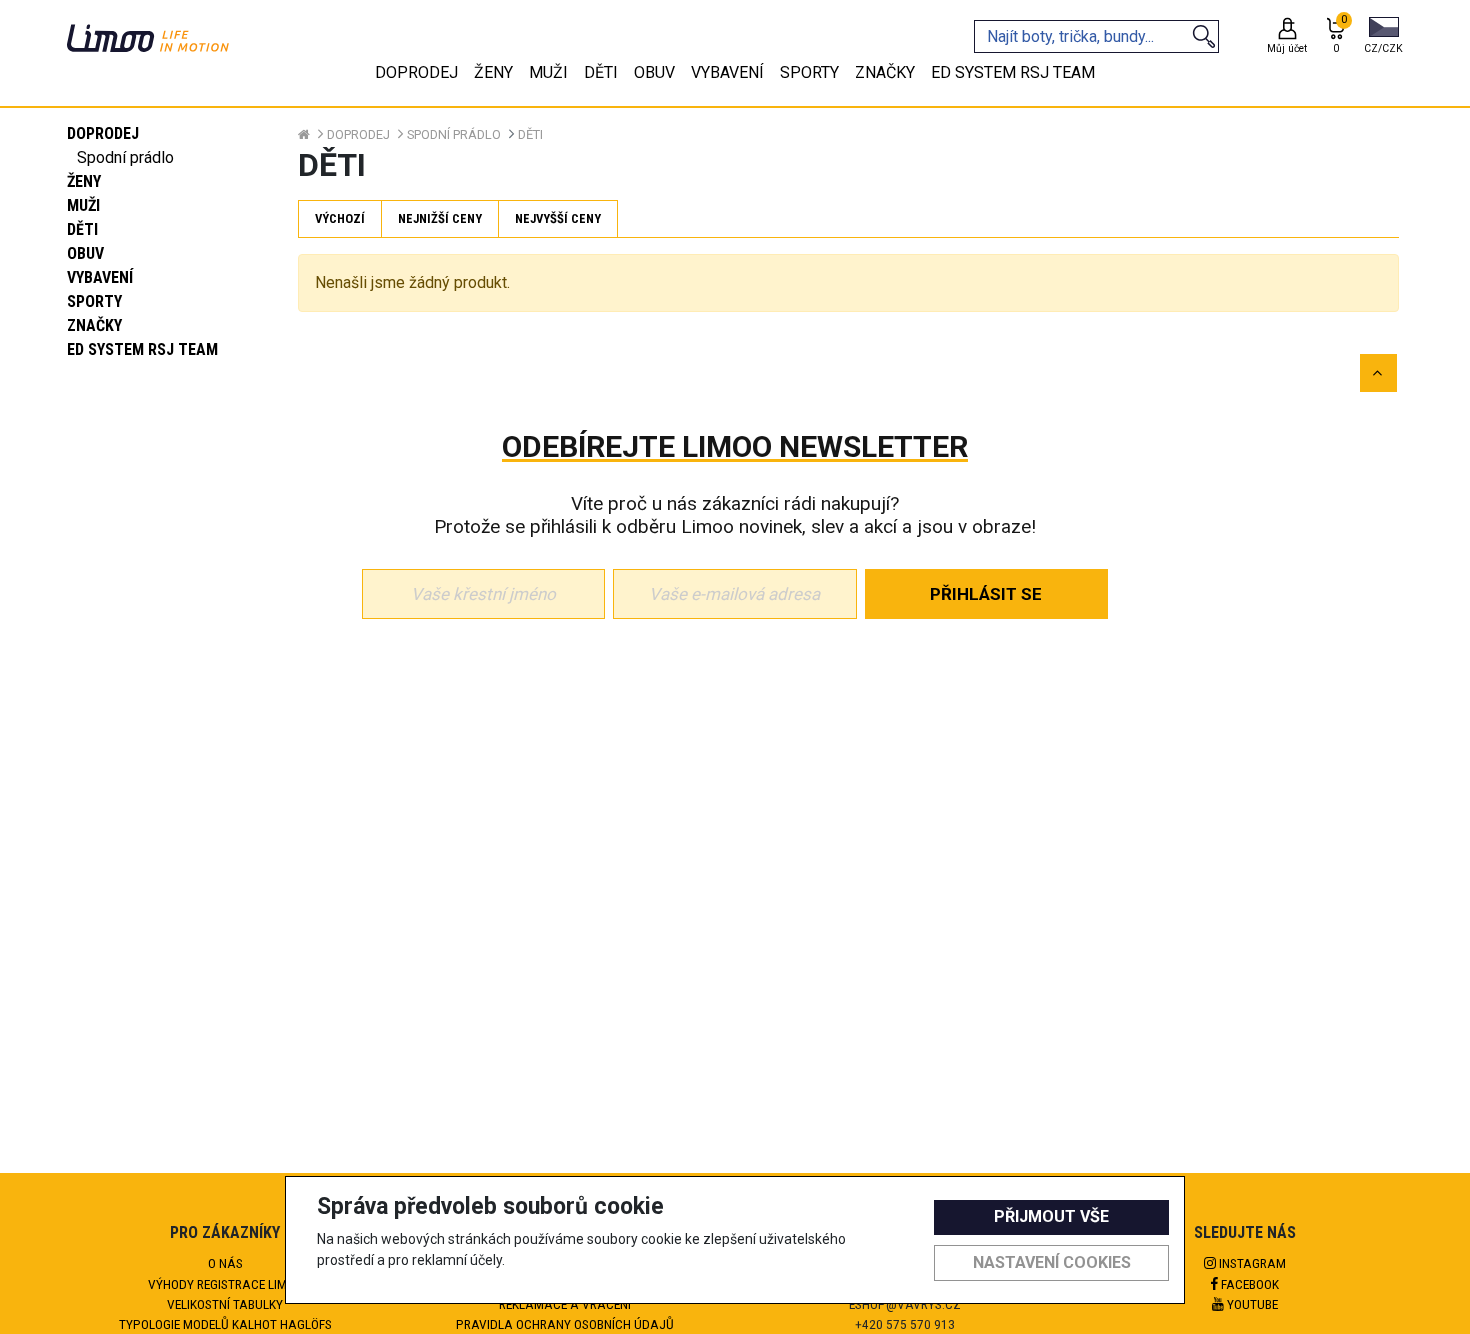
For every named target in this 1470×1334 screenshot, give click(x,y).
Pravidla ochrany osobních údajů (565, 1324)
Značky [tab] (885, 72)
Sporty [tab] (809, 72)
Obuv (85, 253)
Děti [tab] (601, 72)
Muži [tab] (548, 72)
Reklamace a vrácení (565, 1304)
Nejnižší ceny (440, 218)
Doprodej (103, 133)
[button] (1383, 37)
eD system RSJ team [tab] (1013, 72)
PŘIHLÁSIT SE (986, 594)
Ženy (84, 181)
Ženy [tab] (493, 72)
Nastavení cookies (1052, 1262)
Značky (94, 325)
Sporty (94, 301)
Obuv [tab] (654, 72)
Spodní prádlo (125, 157)
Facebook (1248, 1284)
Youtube (1251, 1304)
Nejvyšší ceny (558, 218)
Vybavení (100, 277)
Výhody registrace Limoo (225, 1284)
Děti (82, 229)
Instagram (1251, 1263)
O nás (225, 1263)
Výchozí (340, 218)
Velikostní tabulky (225, 1304)
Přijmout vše (1051, 1216)
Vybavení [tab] (727, 72)
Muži (83, 205)
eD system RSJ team (142, 349)
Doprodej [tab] (416, 72)
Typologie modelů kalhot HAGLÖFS (225, 1324)
